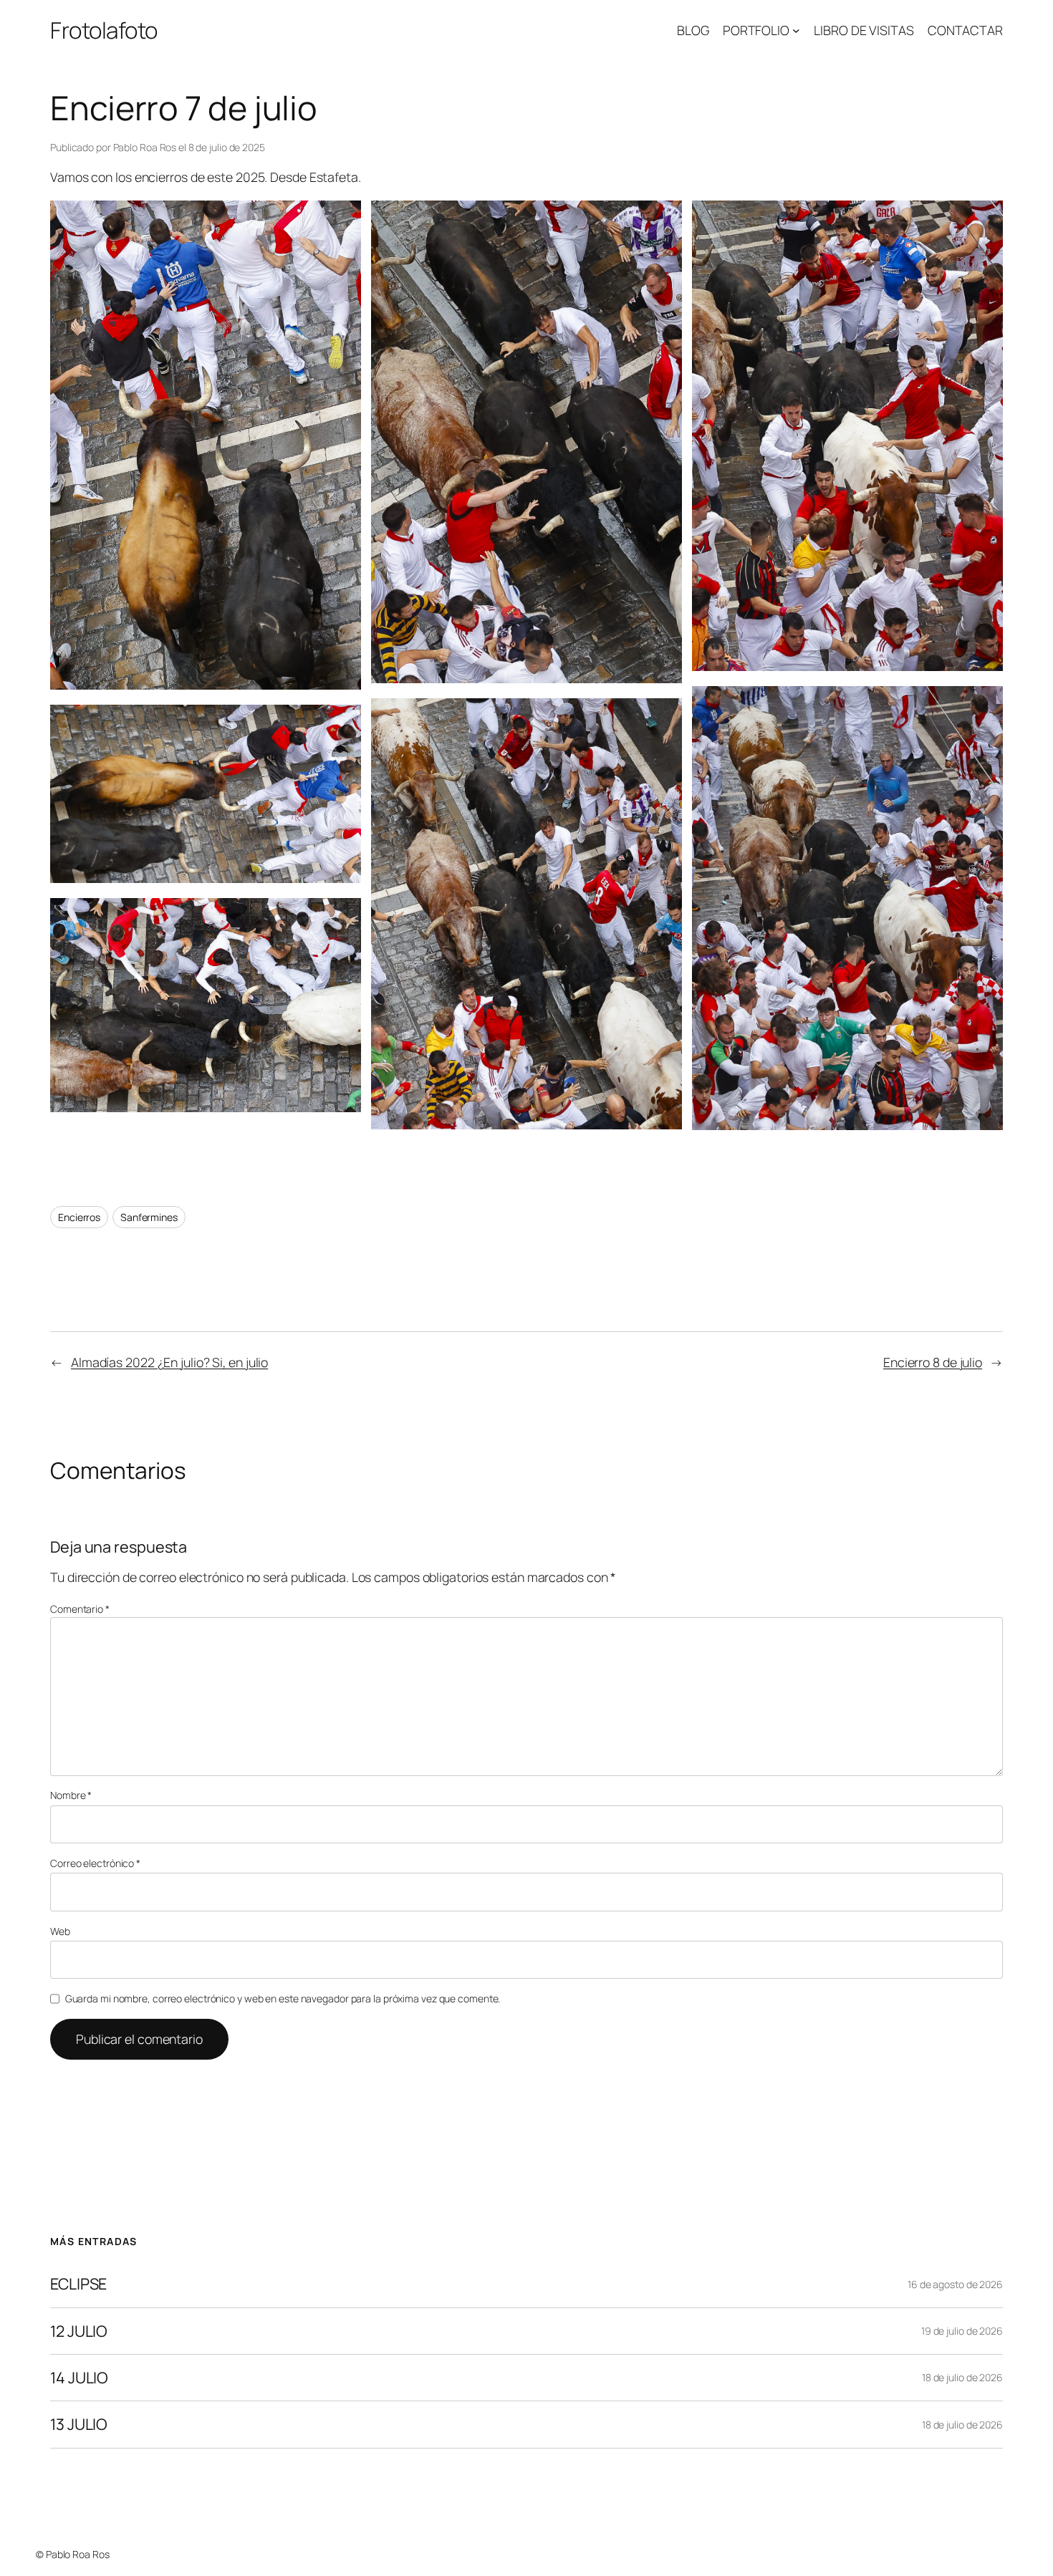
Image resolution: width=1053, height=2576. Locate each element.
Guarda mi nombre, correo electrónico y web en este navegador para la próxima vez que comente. (283, 1998)
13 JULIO (79, 2424)
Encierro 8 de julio (933, 1362)
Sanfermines (149, 1217)
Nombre (71, 1795)
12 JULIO (79, 2331)
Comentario (80, 1609)
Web (60, 1931)
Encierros (79, 1217)
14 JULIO (79, 2378)
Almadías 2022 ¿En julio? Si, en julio (169, 1362)
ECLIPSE (78, 2284)
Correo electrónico (95, 1863)
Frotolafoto (104, 30)
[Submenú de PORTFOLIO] (796, 30)
